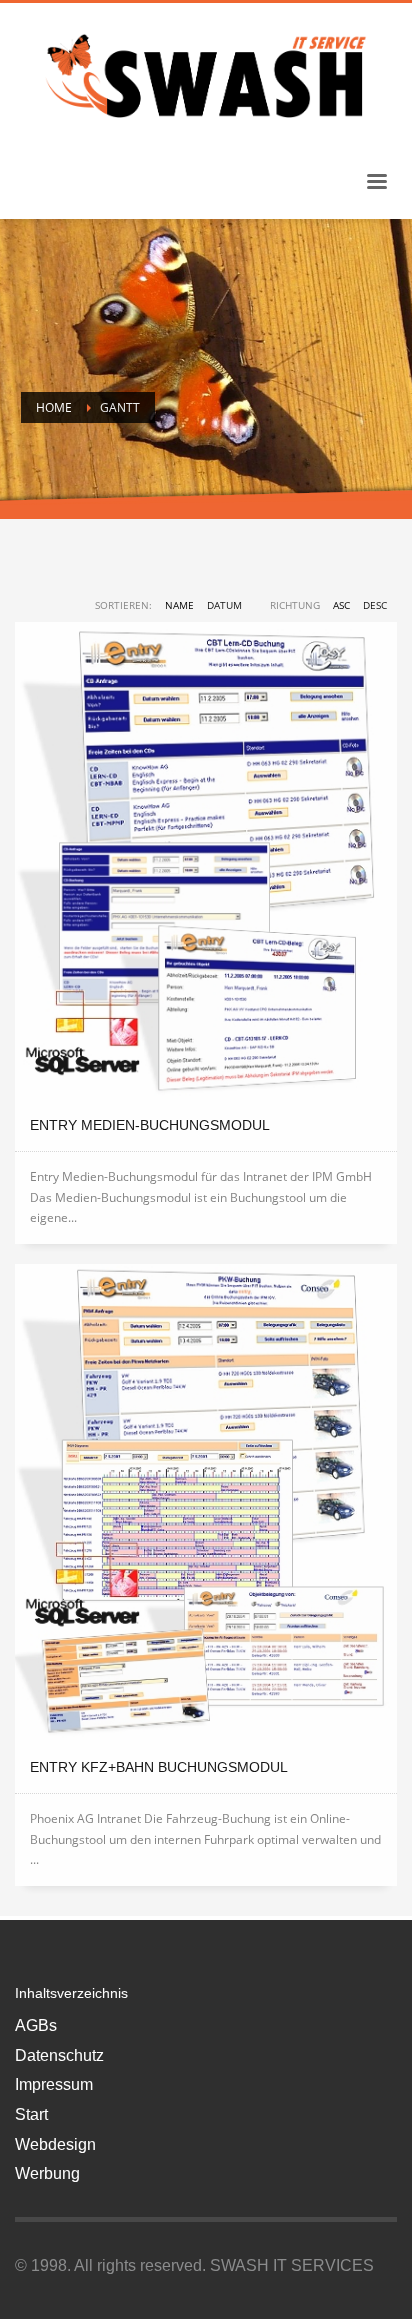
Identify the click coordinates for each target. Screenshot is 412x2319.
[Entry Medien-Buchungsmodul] (206, 861)
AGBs (36, 2025)
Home (54, 407)
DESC (375, 605)
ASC (341, 605)
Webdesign (55, 2144)
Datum (224, 605)
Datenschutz (59, 2055)
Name (179, 605)
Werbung (47, 2173)
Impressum (54, 2084)
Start (31, 2114)
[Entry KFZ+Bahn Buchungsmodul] (206, 1503)
